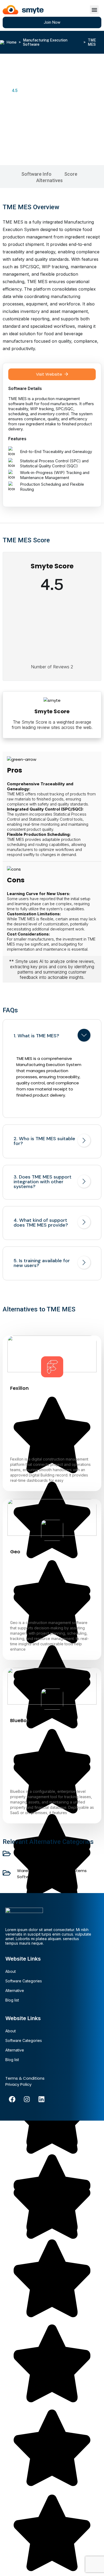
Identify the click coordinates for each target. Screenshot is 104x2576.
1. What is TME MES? (36, 1036)
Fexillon (19, 1388)
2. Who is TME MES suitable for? (44, 1141)
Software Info (36, 174)
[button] (94, 10)
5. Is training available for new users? (42, 1263)
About (11, 1971)
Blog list (12, 2000)
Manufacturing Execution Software (45, 42)
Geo (15, 1552)
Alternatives (49, 180)
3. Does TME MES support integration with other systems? (43, 1182)
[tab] (52, 1036)
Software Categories (24, 1981)
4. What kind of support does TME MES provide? (41, 1223)
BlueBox (20, 1720)
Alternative (15, 1990)
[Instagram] (27, 2099)
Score (71, 174)
